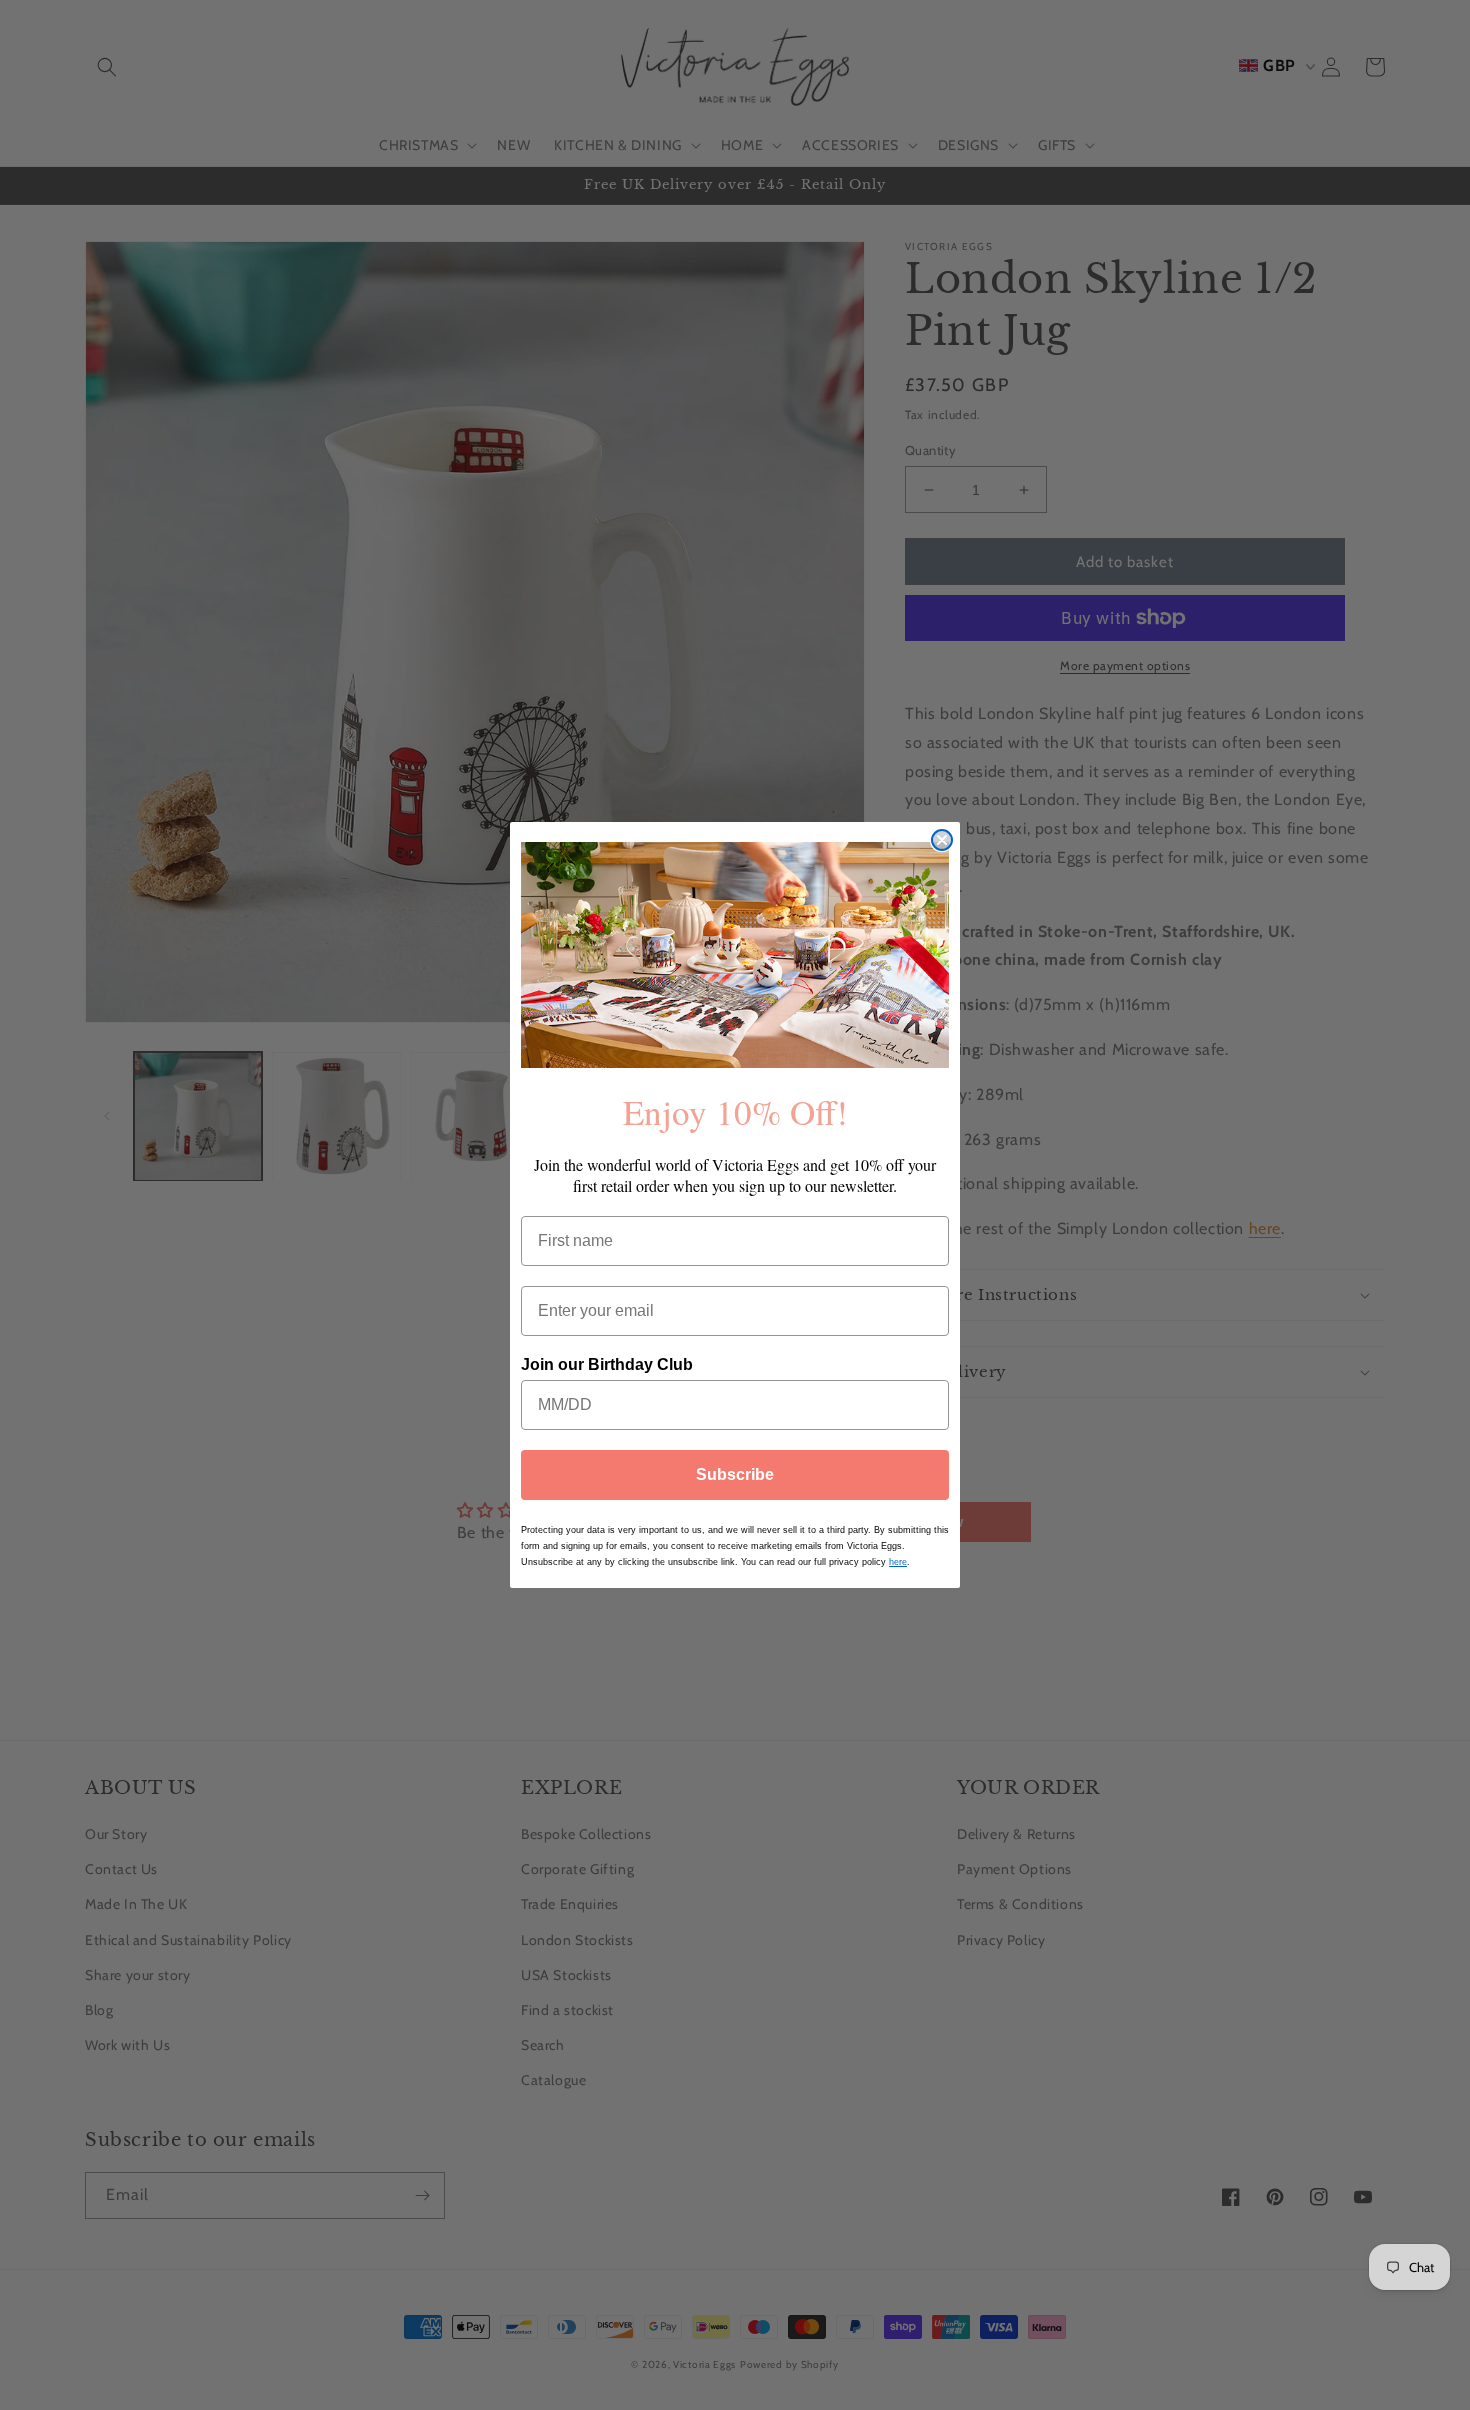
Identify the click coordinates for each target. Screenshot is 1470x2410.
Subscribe (735, 1474)
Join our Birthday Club (607, 1364)
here (898, 1562)
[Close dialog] (942, 840)
